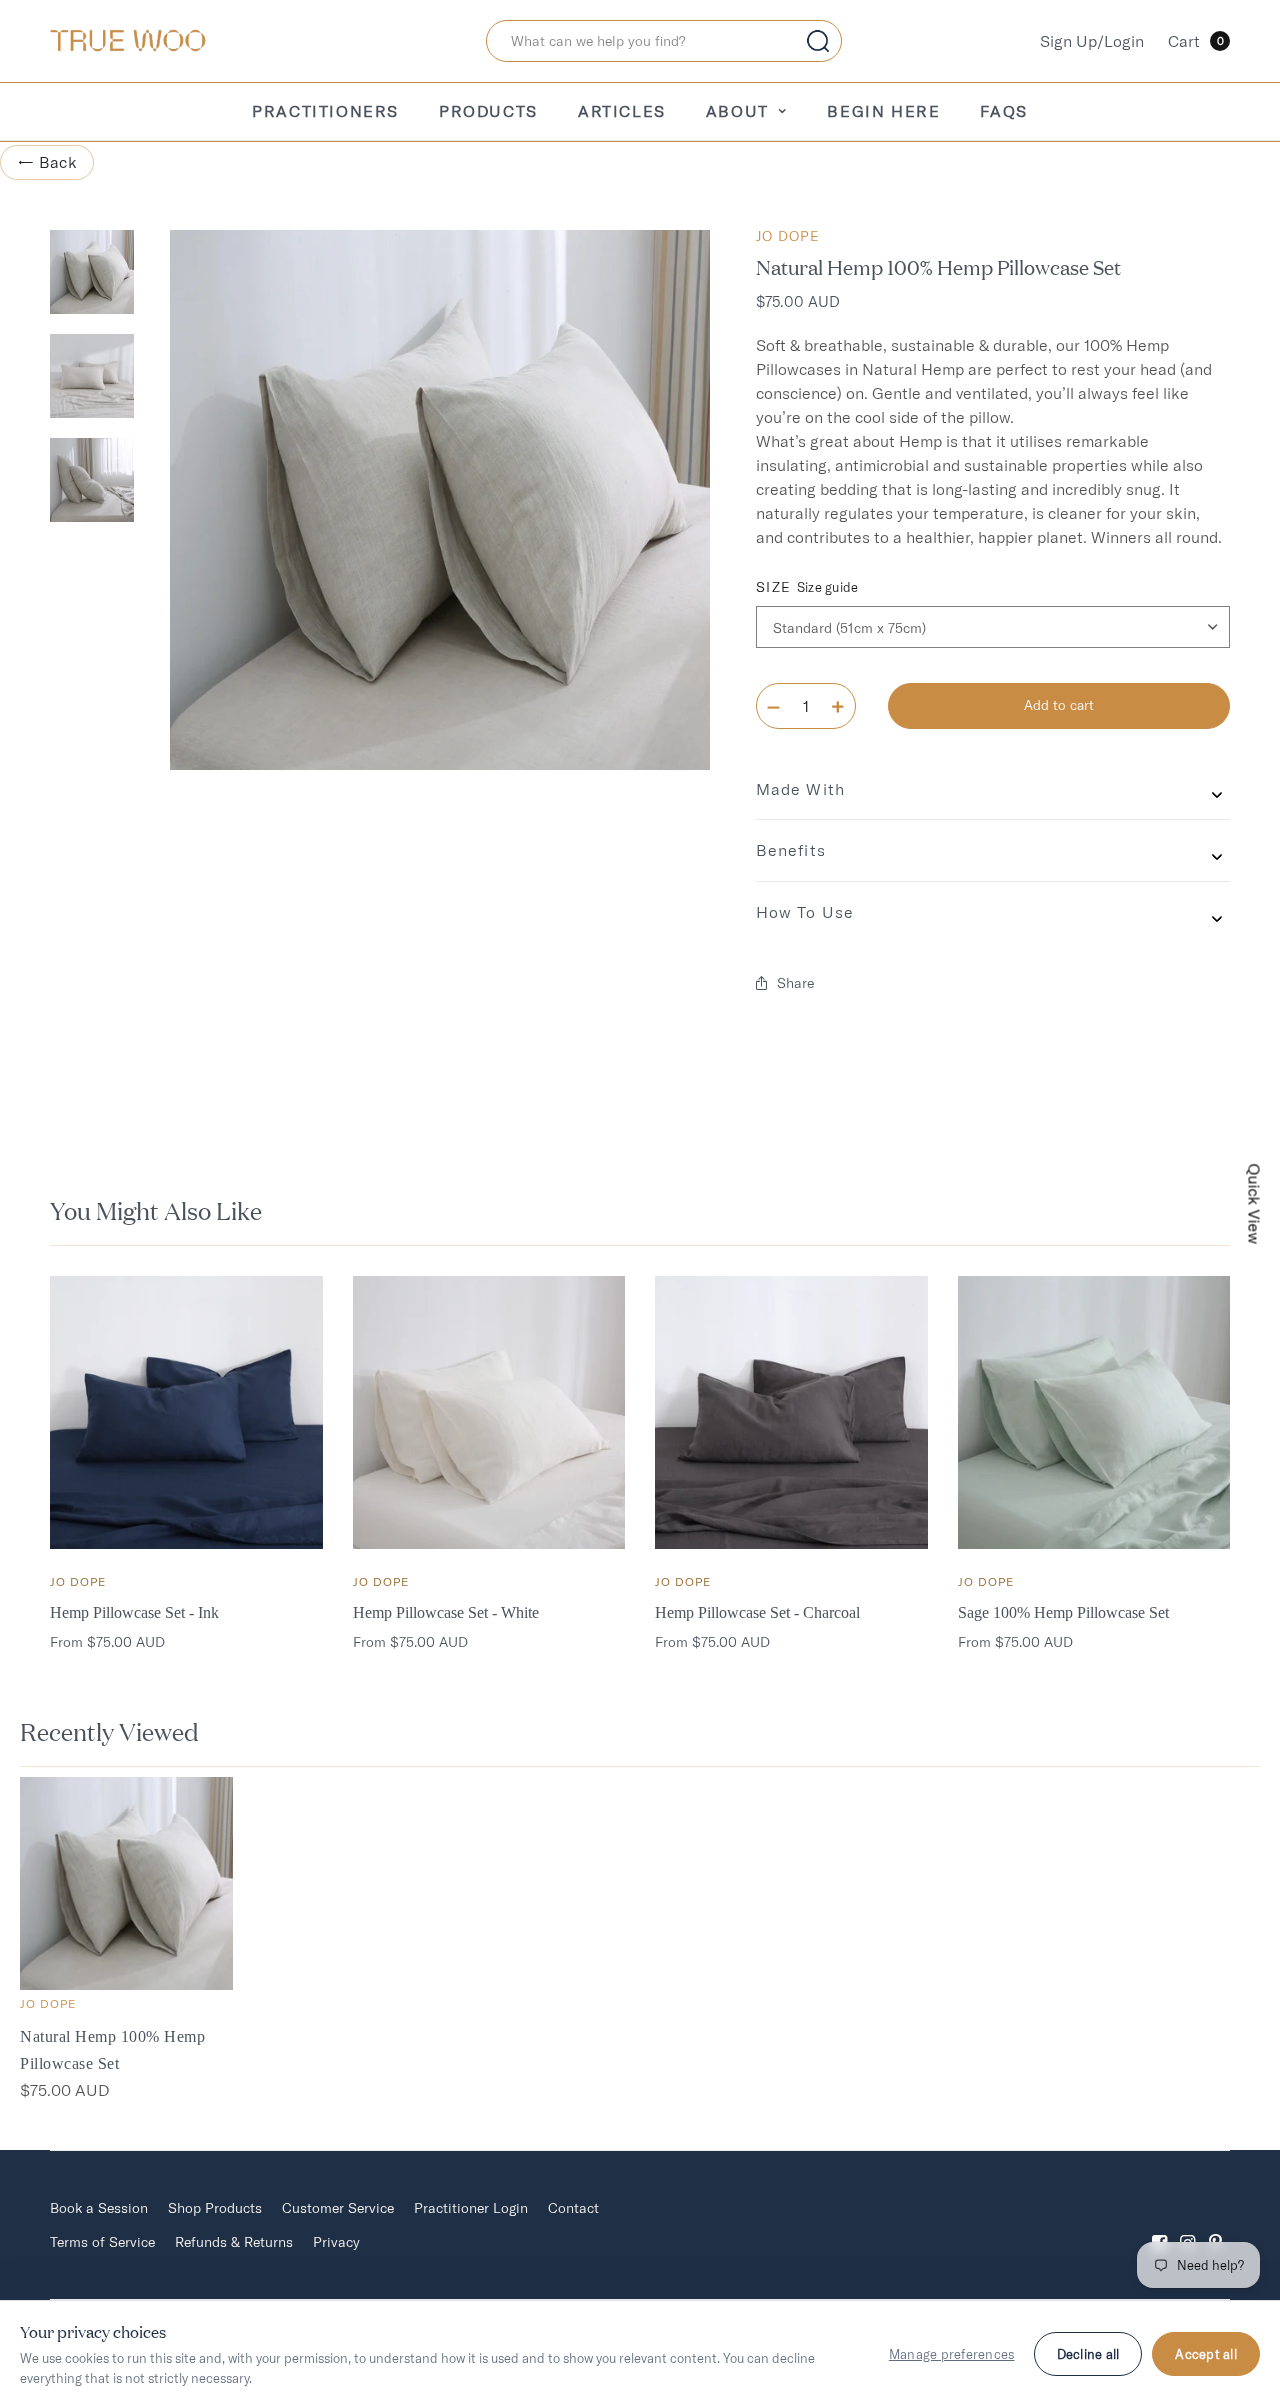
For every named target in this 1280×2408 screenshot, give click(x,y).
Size (807, 587)
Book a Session (99, 2208)
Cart (1196, 41)
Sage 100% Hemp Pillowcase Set (1063, 1612)
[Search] (818, 41)
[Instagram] (1188, 2225)
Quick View (1255, 1204)
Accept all (1206, 2354)
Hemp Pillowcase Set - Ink (134, 1612)
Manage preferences (952, 2354)
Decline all (1088, 2354)
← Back (47, 162)
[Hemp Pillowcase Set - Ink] (186, 1412)
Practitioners (325, 111)
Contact (573, 2208)
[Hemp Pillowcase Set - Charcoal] (791, 1412)
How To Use (805, 912)
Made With (800, 789)
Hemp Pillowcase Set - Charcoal (757, 1612)
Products (488, 111)
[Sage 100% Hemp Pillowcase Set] (1094, 1412)
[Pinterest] (1216, 2225)
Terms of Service (102, 2242)
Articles (622, 111)
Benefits (791, 850)
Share (795, 983)
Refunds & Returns (234, 2242)
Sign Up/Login (1092, 41)
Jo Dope (788, 236)
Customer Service (338, 2208)
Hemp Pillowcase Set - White (446, 1612)
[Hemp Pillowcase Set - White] (489, 1412)
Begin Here (883, 111)
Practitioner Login (471, 2208)
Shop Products (215, 2208)
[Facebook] (1160, 2225)
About (737, 111)
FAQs (1003, 111)
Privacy (336, 2242)
